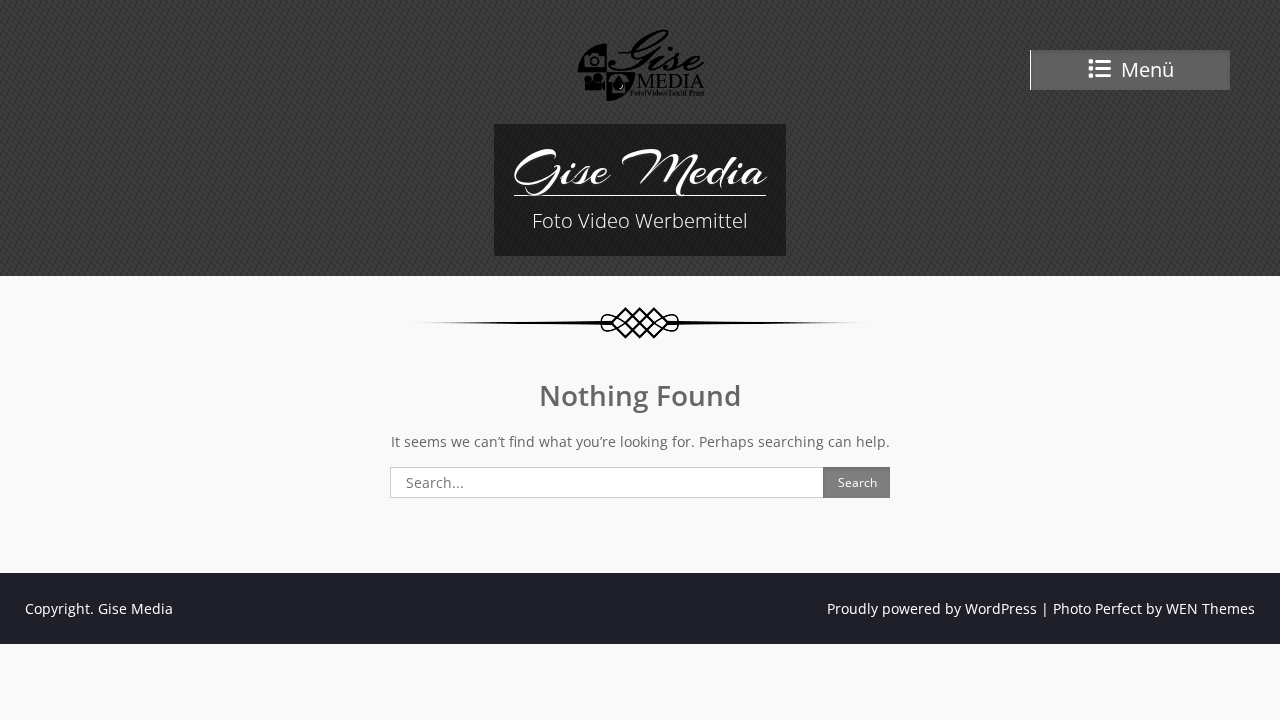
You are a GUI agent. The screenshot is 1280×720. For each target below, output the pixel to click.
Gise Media (640, 169)
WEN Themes (1210, 608)
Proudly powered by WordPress (932, 608)
